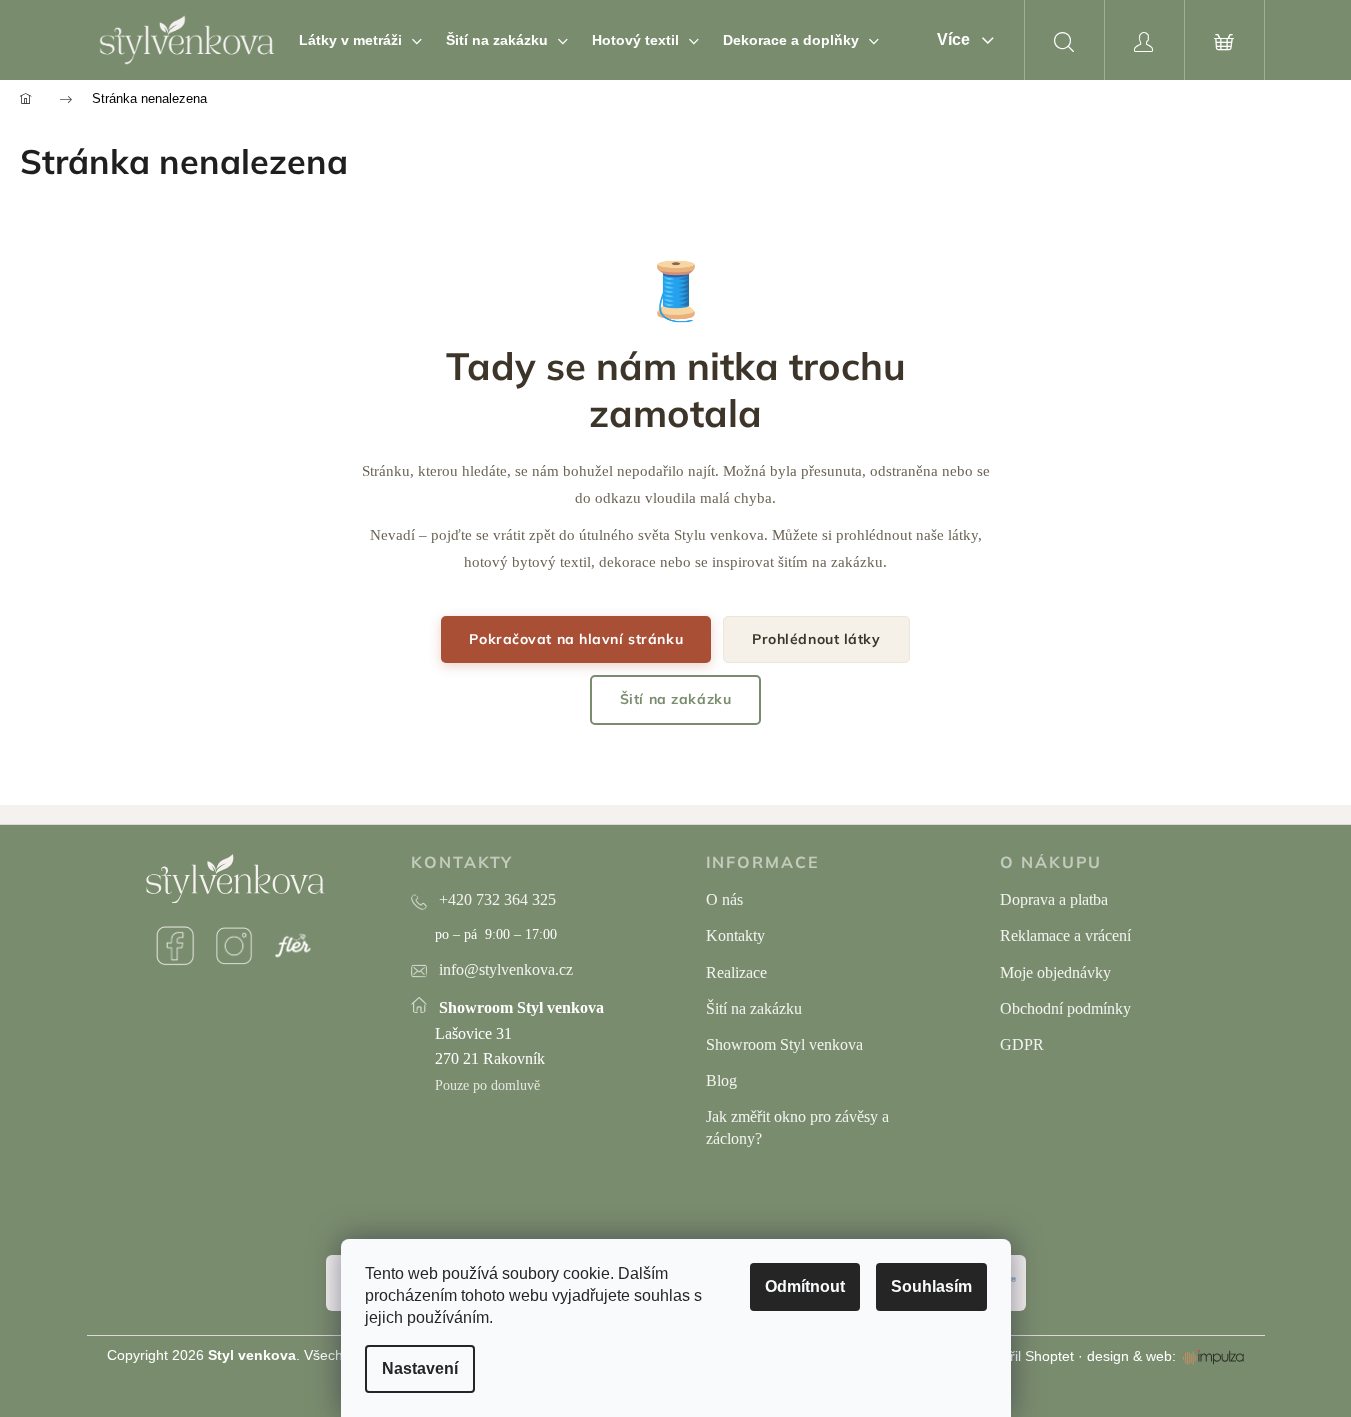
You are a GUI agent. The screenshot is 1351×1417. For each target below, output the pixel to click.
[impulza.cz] (1213, 1357)
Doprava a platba (1054, 899)
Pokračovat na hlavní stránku (576, 639)
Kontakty (735, 935)
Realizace (736, 972)
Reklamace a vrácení (1065, 935)
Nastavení (420, 1368)
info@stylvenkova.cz (506, 969)
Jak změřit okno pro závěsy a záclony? (797, 1127)
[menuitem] (360, 40)
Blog (721, 1080)
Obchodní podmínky (1065, 1008)
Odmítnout (805, 1286)
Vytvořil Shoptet (1025, 1356)
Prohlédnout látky (816, 639)
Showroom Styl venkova (784, 1044)
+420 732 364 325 (497, 899)
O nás (724, 899)
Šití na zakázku (675, 699)
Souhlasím (931, 1286)
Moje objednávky (1055, 972)
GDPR (1022, 1044)
